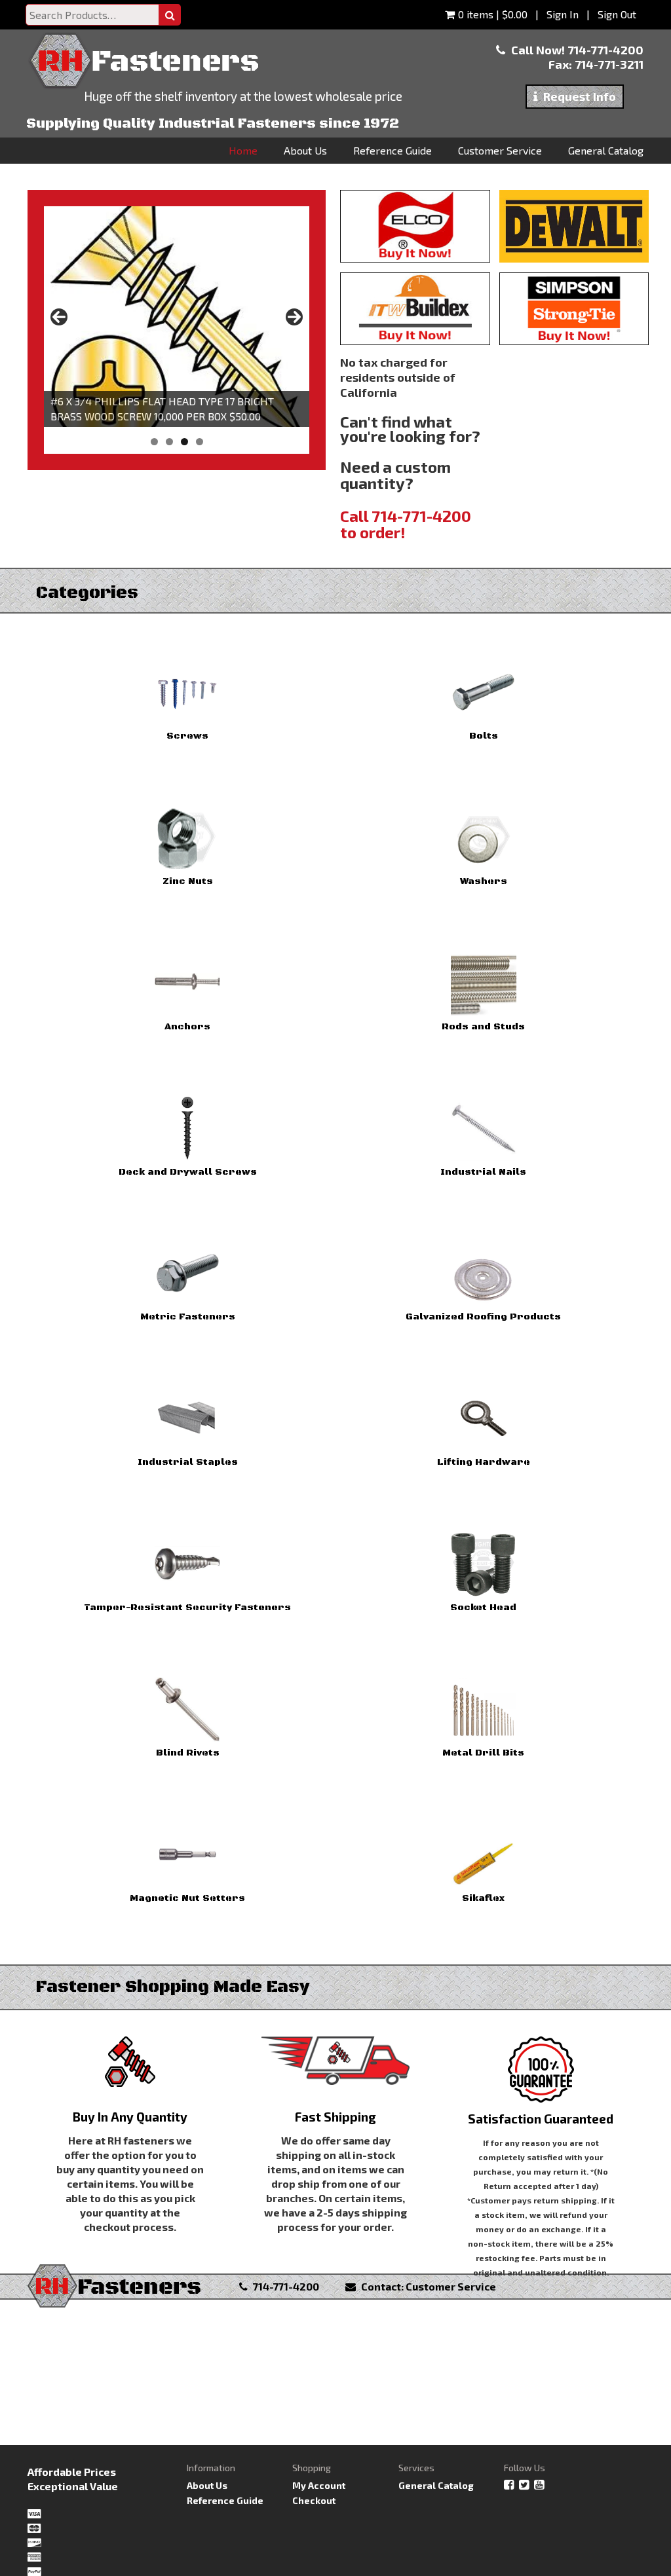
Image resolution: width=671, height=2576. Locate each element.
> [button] (294, 317)
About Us (305, 150)
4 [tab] (200, 442)
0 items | (493, 14)
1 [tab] (154, 442)
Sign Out (617, 14)
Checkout (314, 2500)
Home (243, 150)
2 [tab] (169, 442)
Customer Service (500, 150)
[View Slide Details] (177, 317)
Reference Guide (393, 150)
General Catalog (606, 150)
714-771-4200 (605, 50)
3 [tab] (184, 442)
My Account (319, 2485)
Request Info (578, 96)
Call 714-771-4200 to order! (406, 524)
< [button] (59, 317)
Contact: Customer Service (428, 2286)
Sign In (564, 14)
